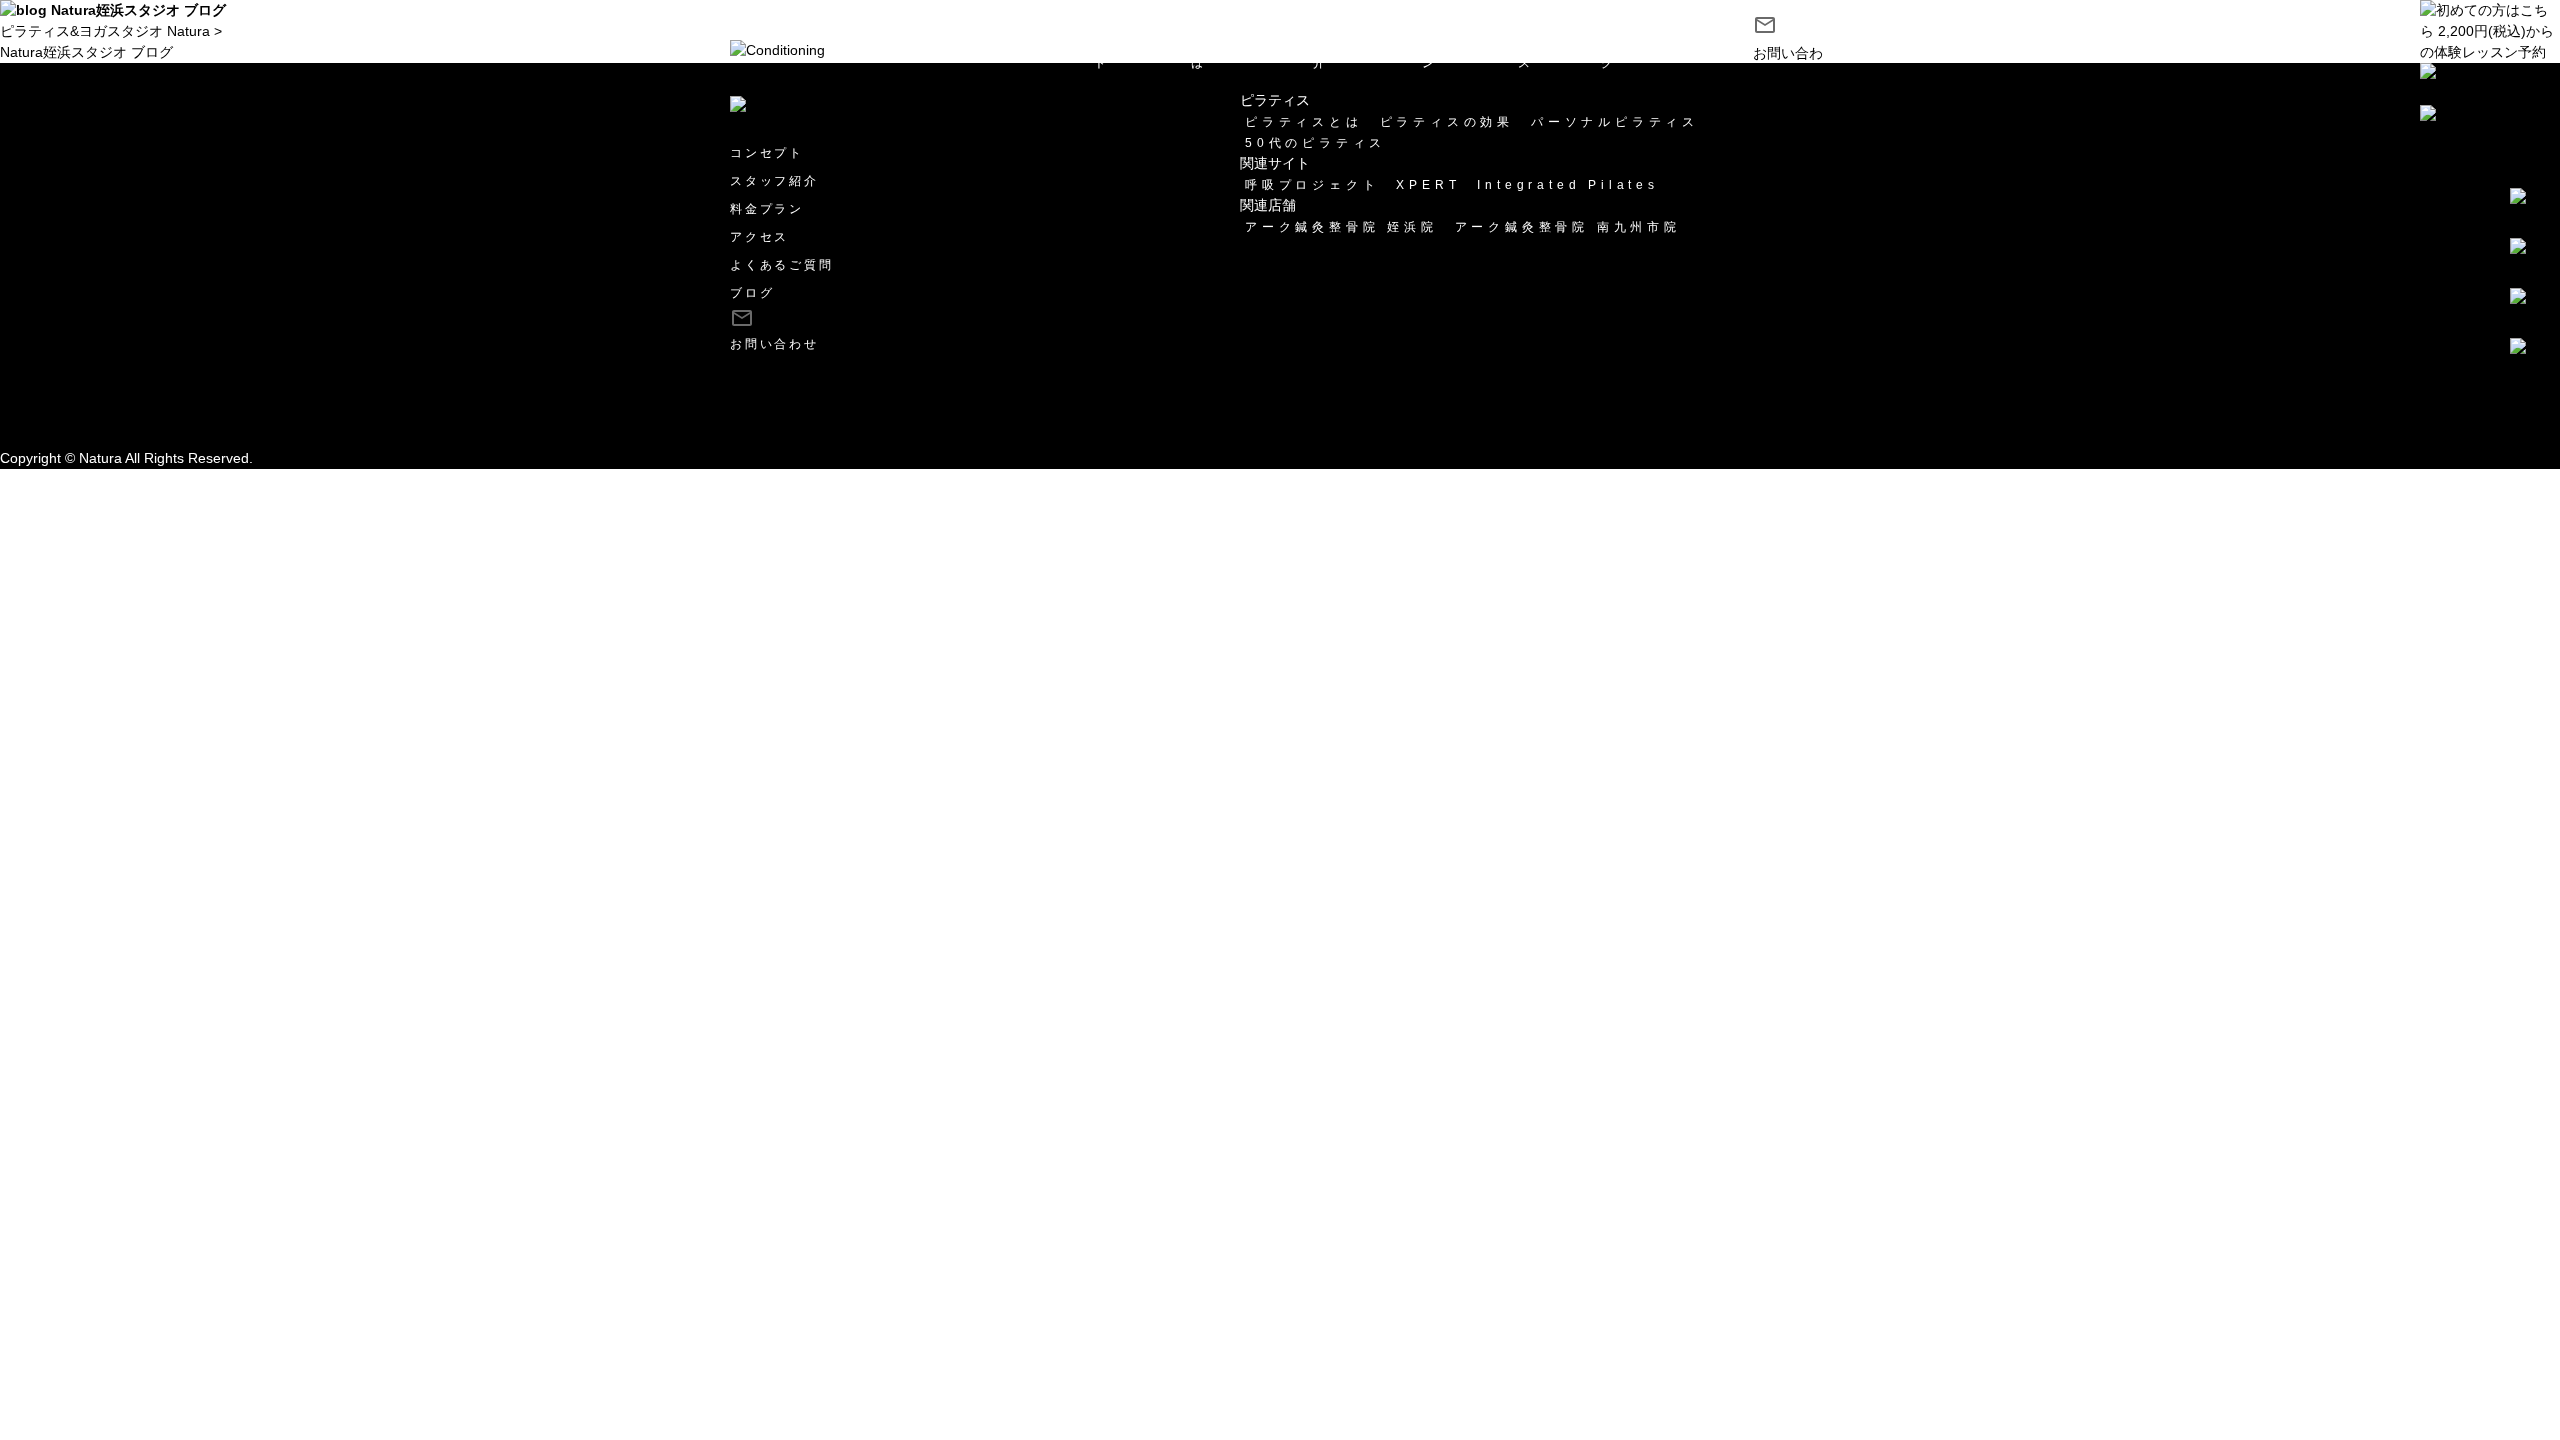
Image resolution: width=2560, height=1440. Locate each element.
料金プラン (1451, 54)
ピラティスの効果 (1447, 122)
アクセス (1539, 54)
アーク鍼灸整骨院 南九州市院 (1568, 227)
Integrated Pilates (1567, 185)
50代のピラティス (1315, 143)
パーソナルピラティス (1615, 122)
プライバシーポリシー (70, 416)
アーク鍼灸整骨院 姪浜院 (1341, 227)
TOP (1044, 45)
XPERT (1428, 185)
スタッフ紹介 (1349, 54)
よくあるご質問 (782, 265)
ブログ (1615, 54)
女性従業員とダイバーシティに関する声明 (133, 437)
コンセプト (1123, 54)
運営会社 (28, 395)
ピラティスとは (1234, 54)
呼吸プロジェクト (1312, 185)
